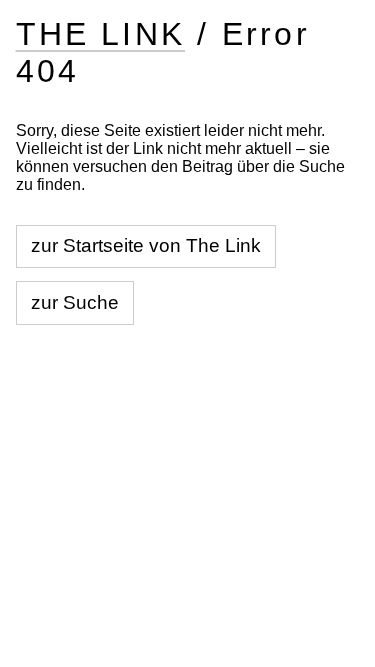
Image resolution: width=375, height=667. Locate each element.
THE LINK (101, 34)
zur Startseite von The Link (146, 245)
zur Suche (75, 302)
